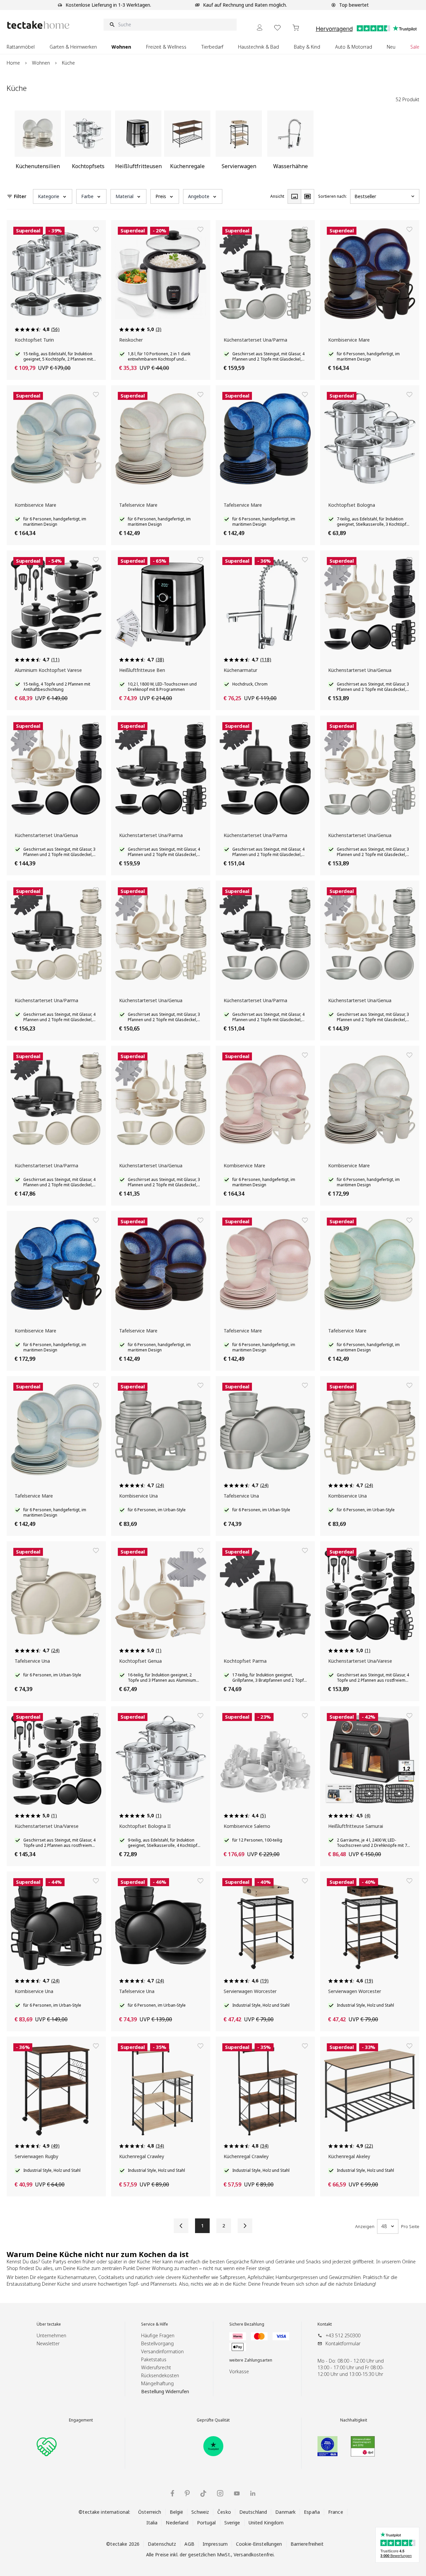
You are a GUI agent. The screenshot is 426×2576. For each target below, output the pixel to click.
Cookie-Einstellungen (259, 2544)
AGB (189, 2544)
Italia (152, 2523)
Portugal (207, 2523)
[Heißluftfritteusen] (138, 143)
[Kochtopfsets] (88, 143)
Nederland (177, 2523)
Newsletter (48, 2343)
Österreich (150, 2512)
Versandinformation (162, 2351)
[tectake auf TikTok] (203, 2493)
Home (13, 63)
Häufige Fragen (158, 2335)
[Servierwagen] (239, 143)
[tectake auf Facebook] (172, 2493)
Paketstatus (154, 2359)
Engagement (81, 2420)
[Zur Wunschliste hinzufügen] (96, 229)
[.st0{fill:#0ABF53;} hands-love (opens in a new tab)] (47, 2446)
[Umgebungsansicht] (308, 196)
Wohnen (41, 63)
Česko (224, 2512)
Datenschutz (162, 2544)
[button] (53, 196)
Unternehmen (51, 2335)
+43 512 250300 (343, 2335)
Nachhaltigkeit (354, 2420)
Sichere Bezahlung (247, 2324)
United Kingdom (266, 2523)
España (312, 2512)
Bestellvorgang (157, 2343)
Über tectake (49, 2324)
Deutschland (253, 2512)
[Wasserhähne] (290, 143)
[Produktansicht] (294, 196)
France (336, 2512)
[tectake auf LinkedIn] (253, 2493)
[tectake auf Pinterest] (187, 2493)
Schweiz (200, 2512)
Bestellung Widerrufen (165, 2391)
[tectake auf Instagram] (220, 2493)
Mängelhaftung (157, 2383)
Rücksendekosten (160, 2375)
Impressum (215, 2544)
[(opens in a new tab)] (213, 2446)
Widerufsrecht (156, 2367)
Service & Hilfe (155, 2324)
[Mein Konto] (260, 27)
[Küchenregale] (187, 143)
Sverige (232, 2523)
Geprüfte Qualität (213, 2420)
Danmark (285, 2512)
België (177, 2512)
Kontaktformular (343, 2343)
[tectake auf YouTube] (237, 2493)
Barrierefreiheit (307, 2544)
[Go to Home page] (38, 25)
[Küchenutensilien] (38, 143)
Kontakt (325, 2324)
